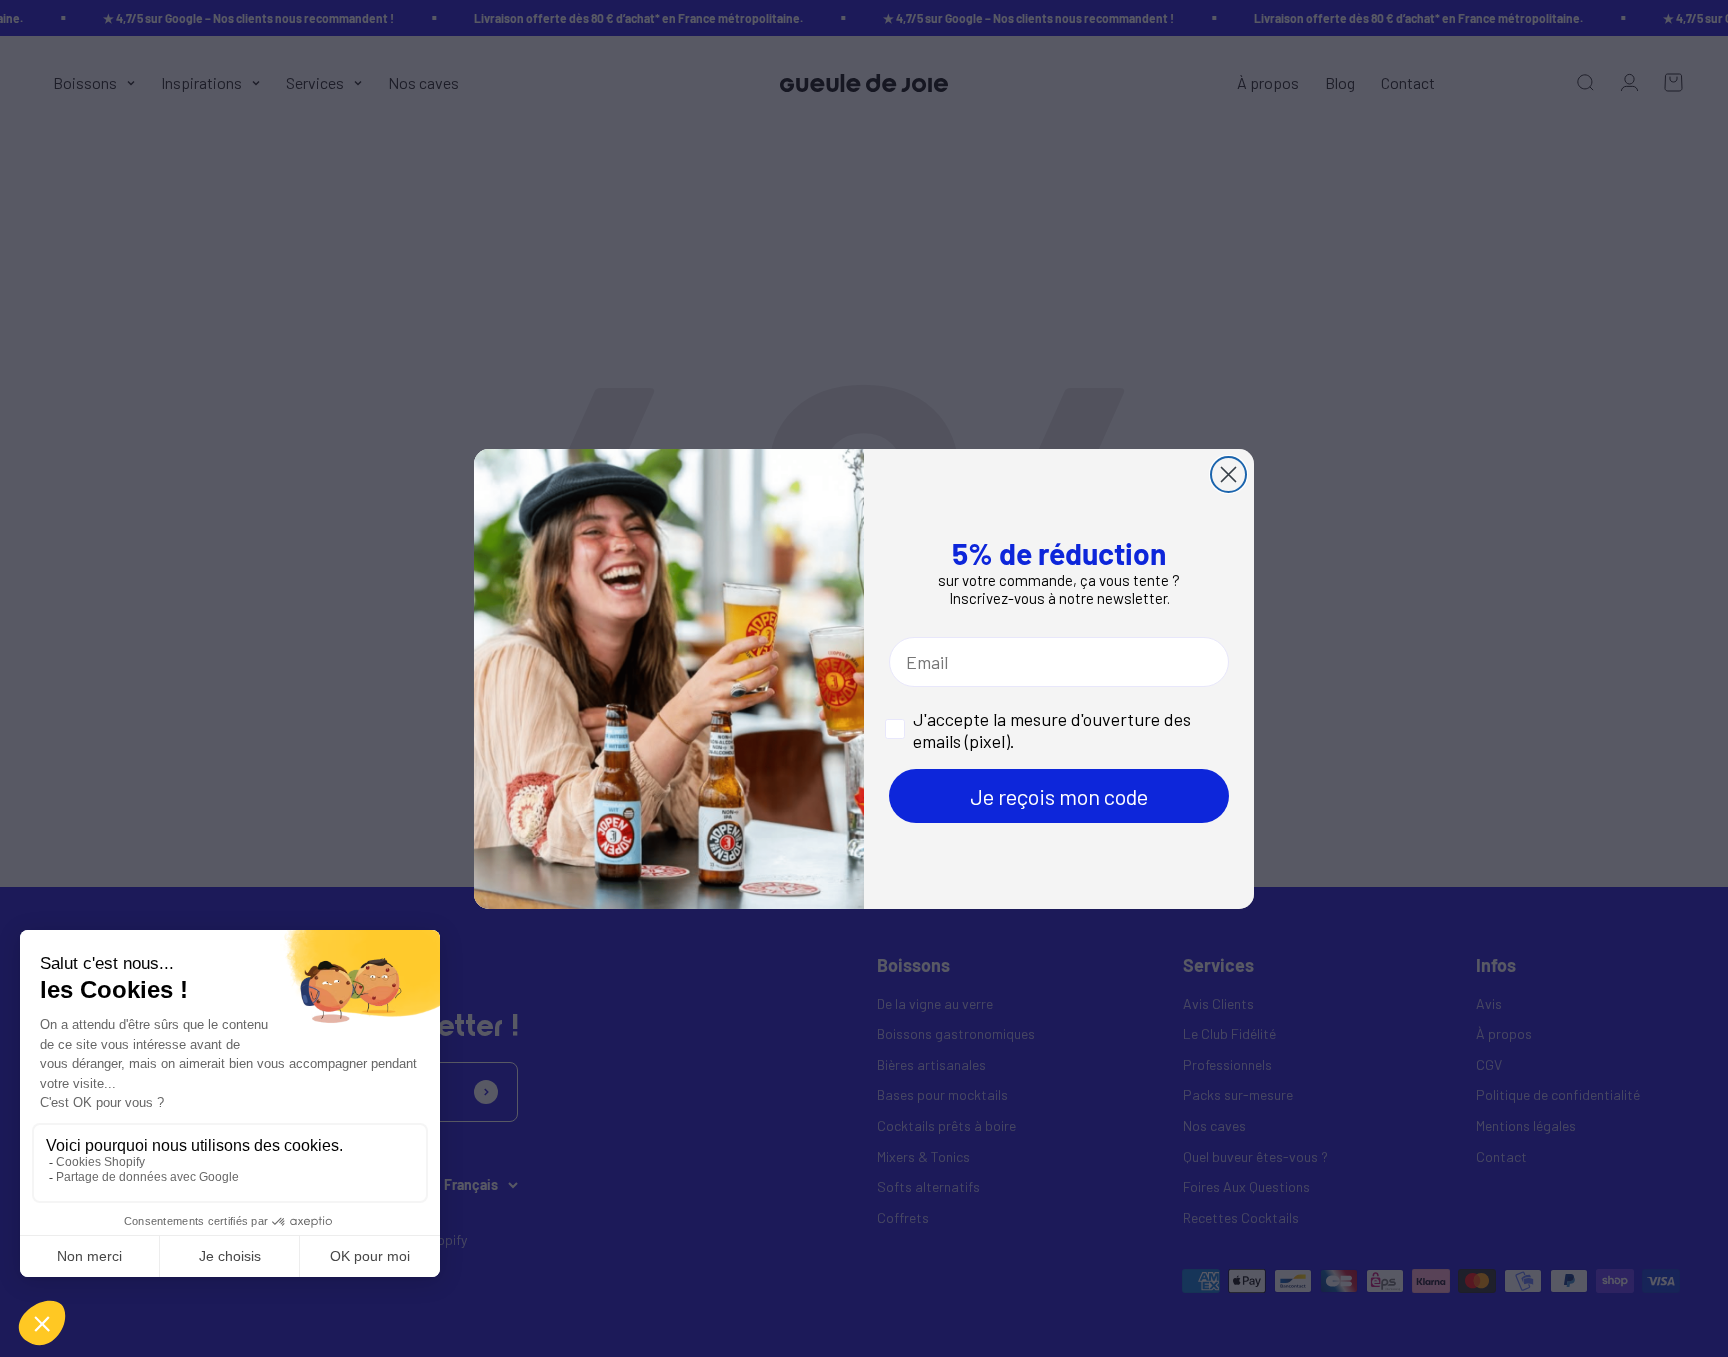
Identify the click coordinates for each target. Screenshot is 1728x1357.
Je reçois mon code (1059, 796)
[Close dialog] (1228, 474)
